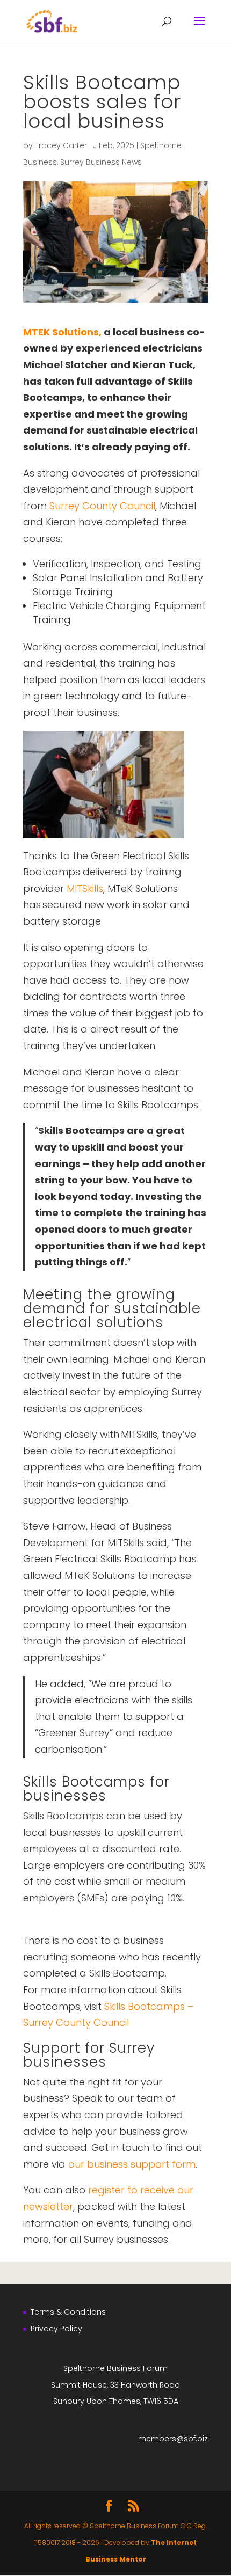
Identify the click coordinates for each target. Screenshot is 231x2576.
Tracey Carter (61, 145)
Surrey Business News (101, 162)
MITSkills (85, 888)
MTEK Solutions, (62, 332)
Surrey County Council (102, 506)
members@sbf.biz (173, 2439)
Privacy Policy (56, 2329)
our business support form (132, 2164)
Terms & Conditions (68, 2312)
